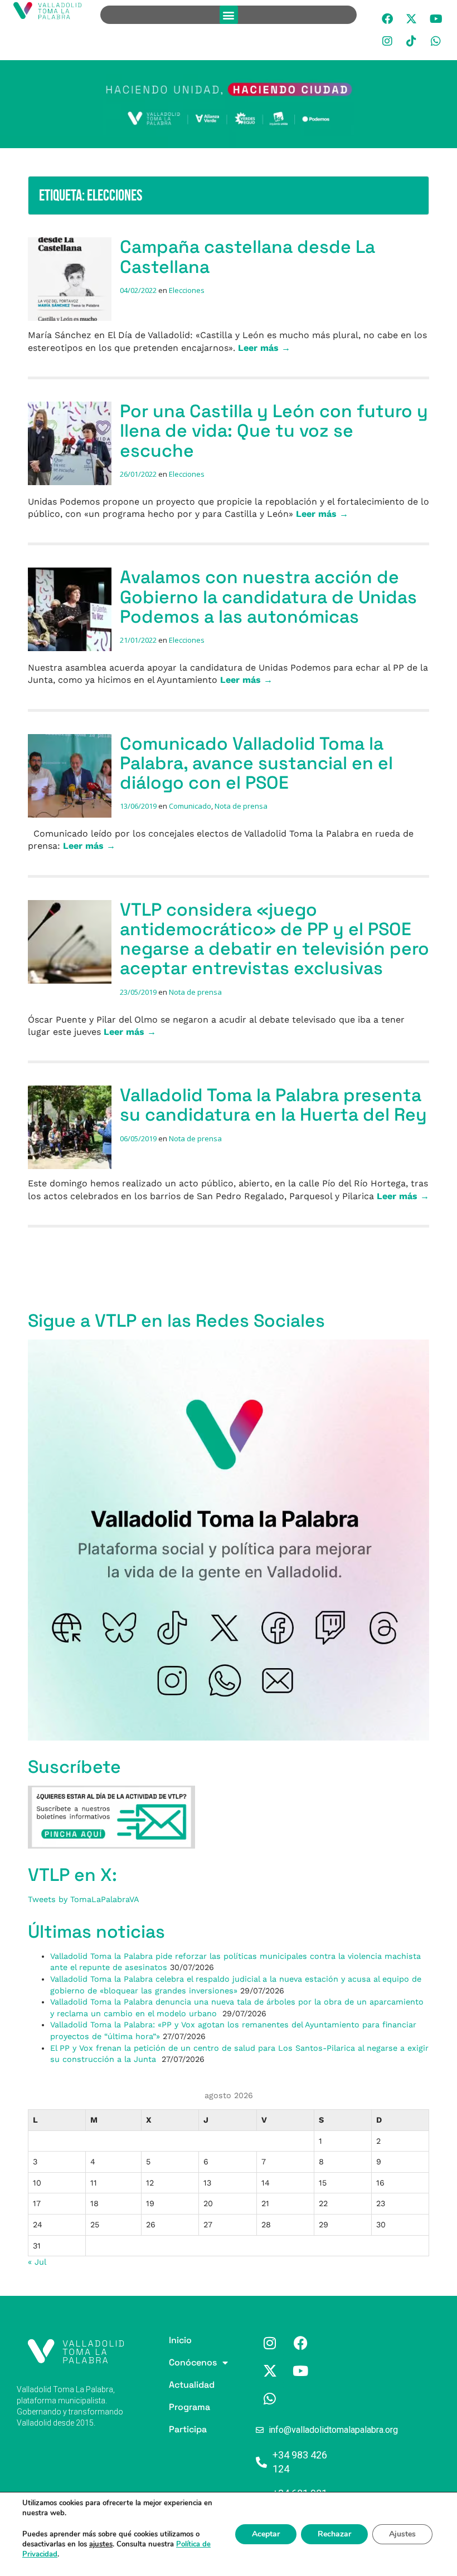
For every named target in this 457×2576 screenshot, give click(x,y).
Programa (173, 2407)
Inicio (173, 2340)
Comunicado (190, 806)
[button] (229, 15)
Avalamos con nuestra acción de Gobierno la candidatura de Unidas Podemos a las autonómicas (268, 597)
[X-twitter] (412, 19)
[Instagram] (387, 41)
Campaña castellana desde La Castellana (247, 256)
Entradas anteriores (70, 1267)
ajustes (101, 2544)
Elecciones (187, 290)
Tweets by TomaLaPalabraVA (84, 1899)
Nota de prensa (241, 806)
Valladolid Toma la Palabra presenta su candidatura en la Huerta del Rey (273, 1105)
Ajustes (402, 2534)
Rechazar (334, 2534)
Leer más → (264, 348)
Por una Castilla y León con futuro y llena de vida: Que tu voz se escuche (274, 431)
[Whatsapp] (436, 41)
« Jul (37, 2262)
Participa (173, 2429)
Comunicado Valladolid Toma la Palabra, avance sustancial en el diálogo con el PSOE (256, 763)
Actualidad (173, 2385)
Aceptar (266, 2534)
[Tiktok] (412, 41)
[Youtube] (436, 19)
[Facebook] (387, 19)
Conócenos (173, 2362)
